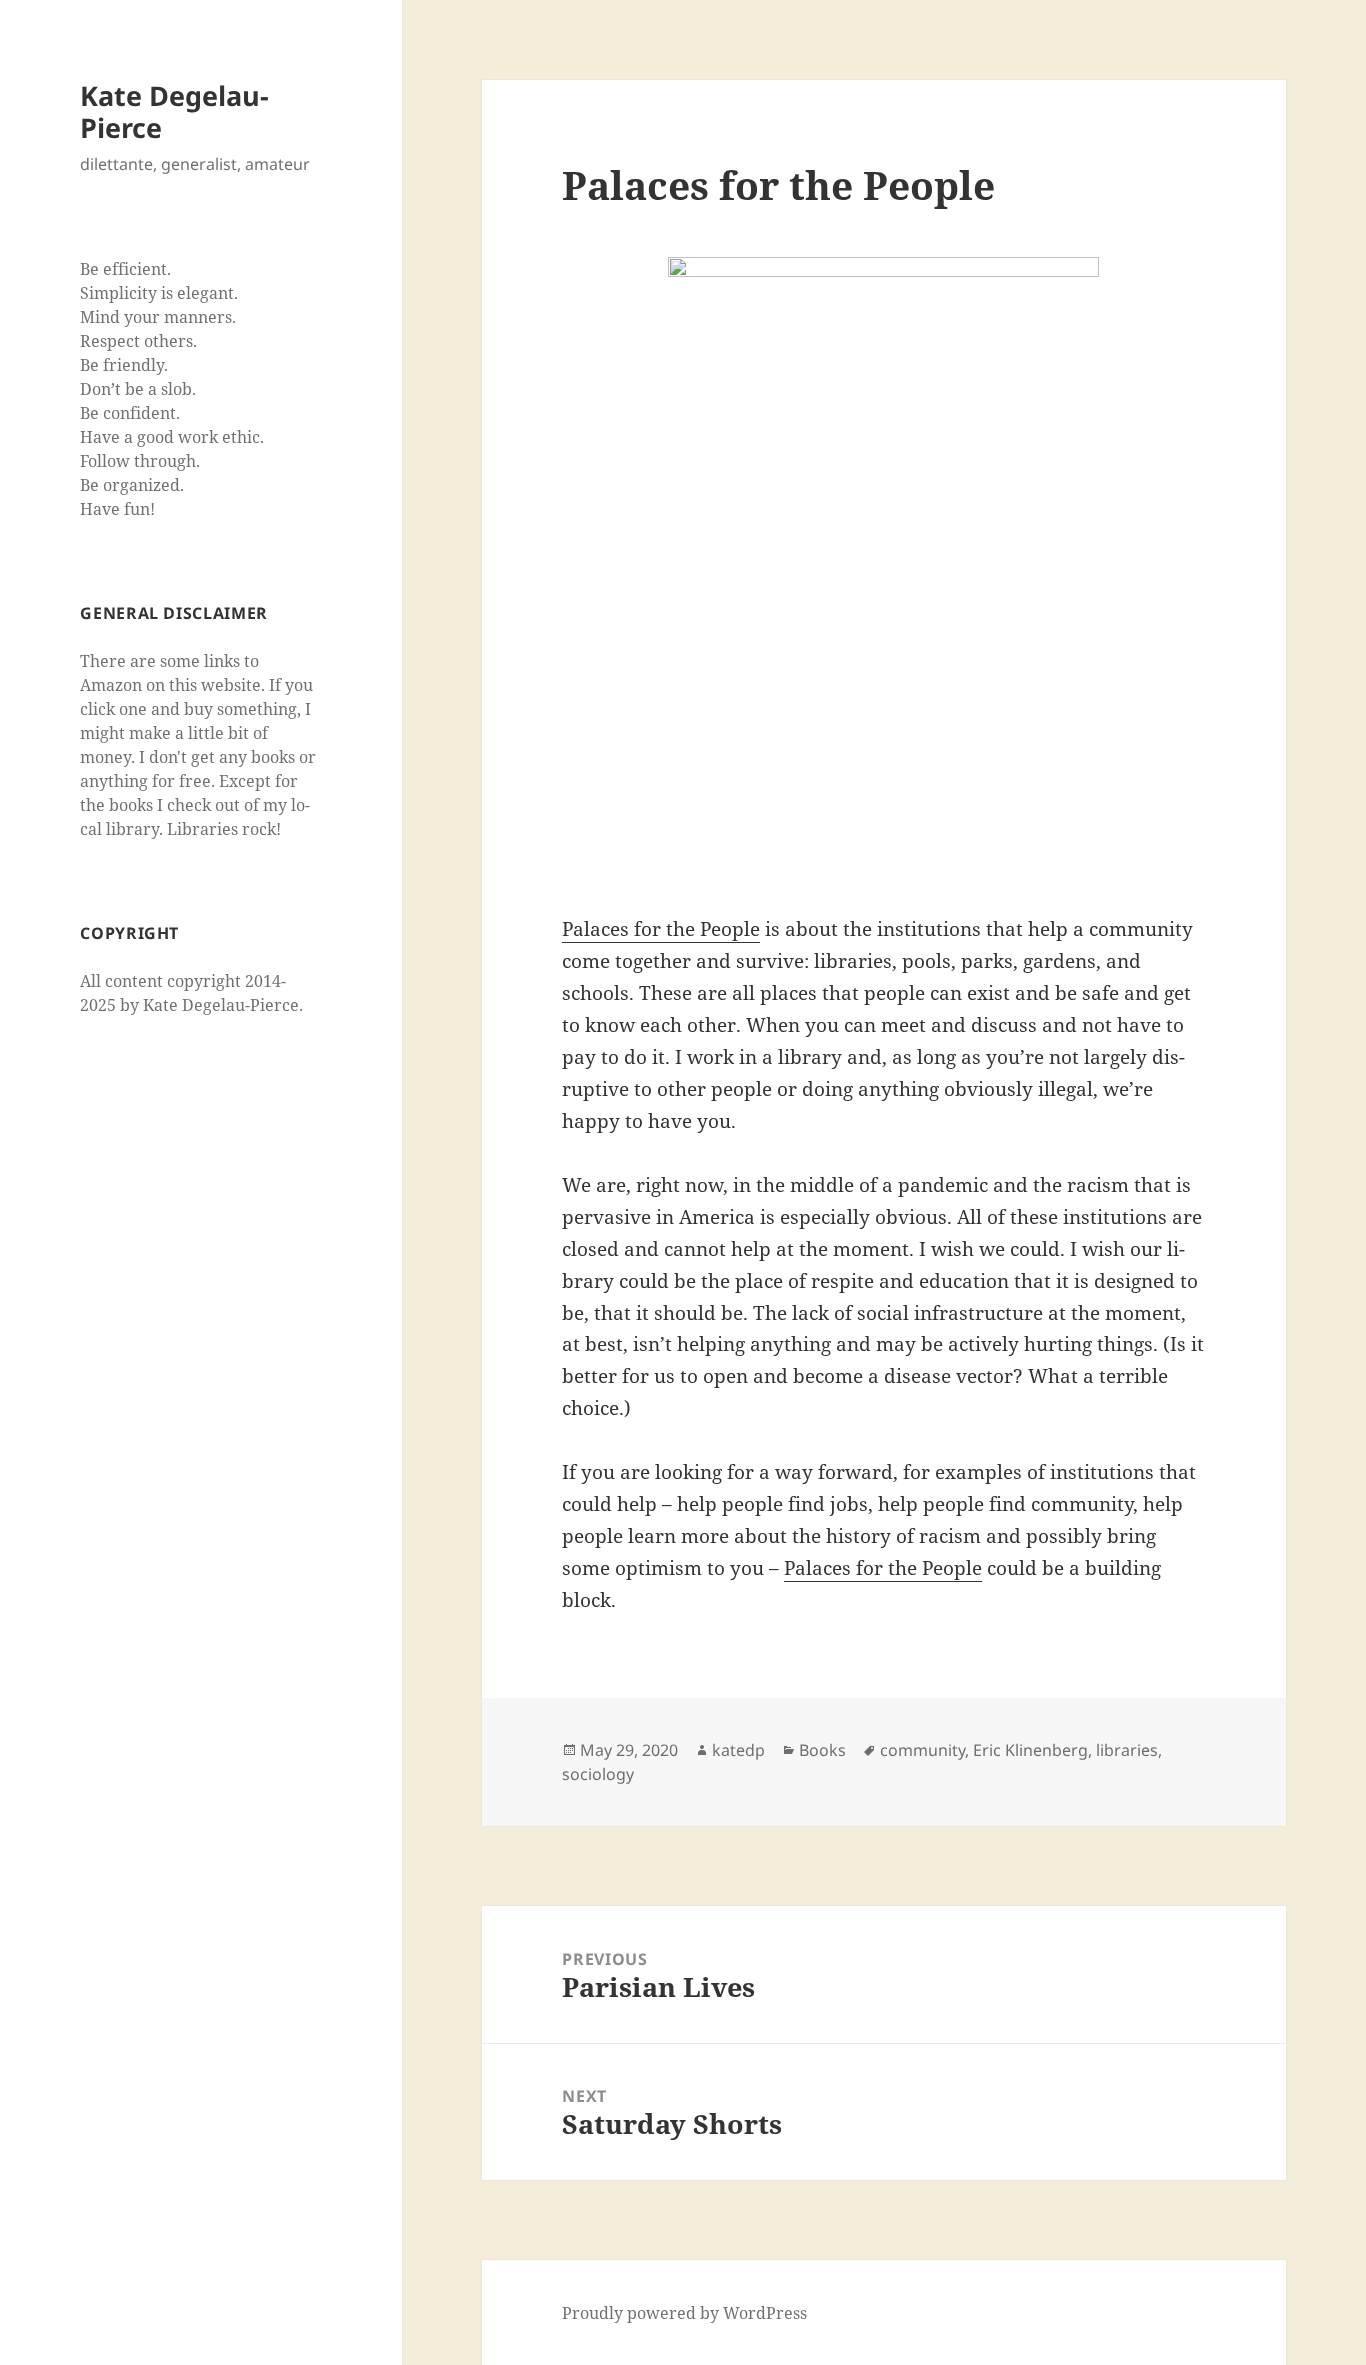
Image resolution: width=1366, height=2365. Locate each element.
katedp (738, 1750)
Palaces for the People (661, 929)
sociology (598, 1774)
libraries (1127, 1750)
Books (822, 1750)
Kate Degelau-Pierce (174, 111)
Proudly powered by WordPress (684, 2313)
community (922, 1750)
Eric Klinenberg (1030, 1750)
